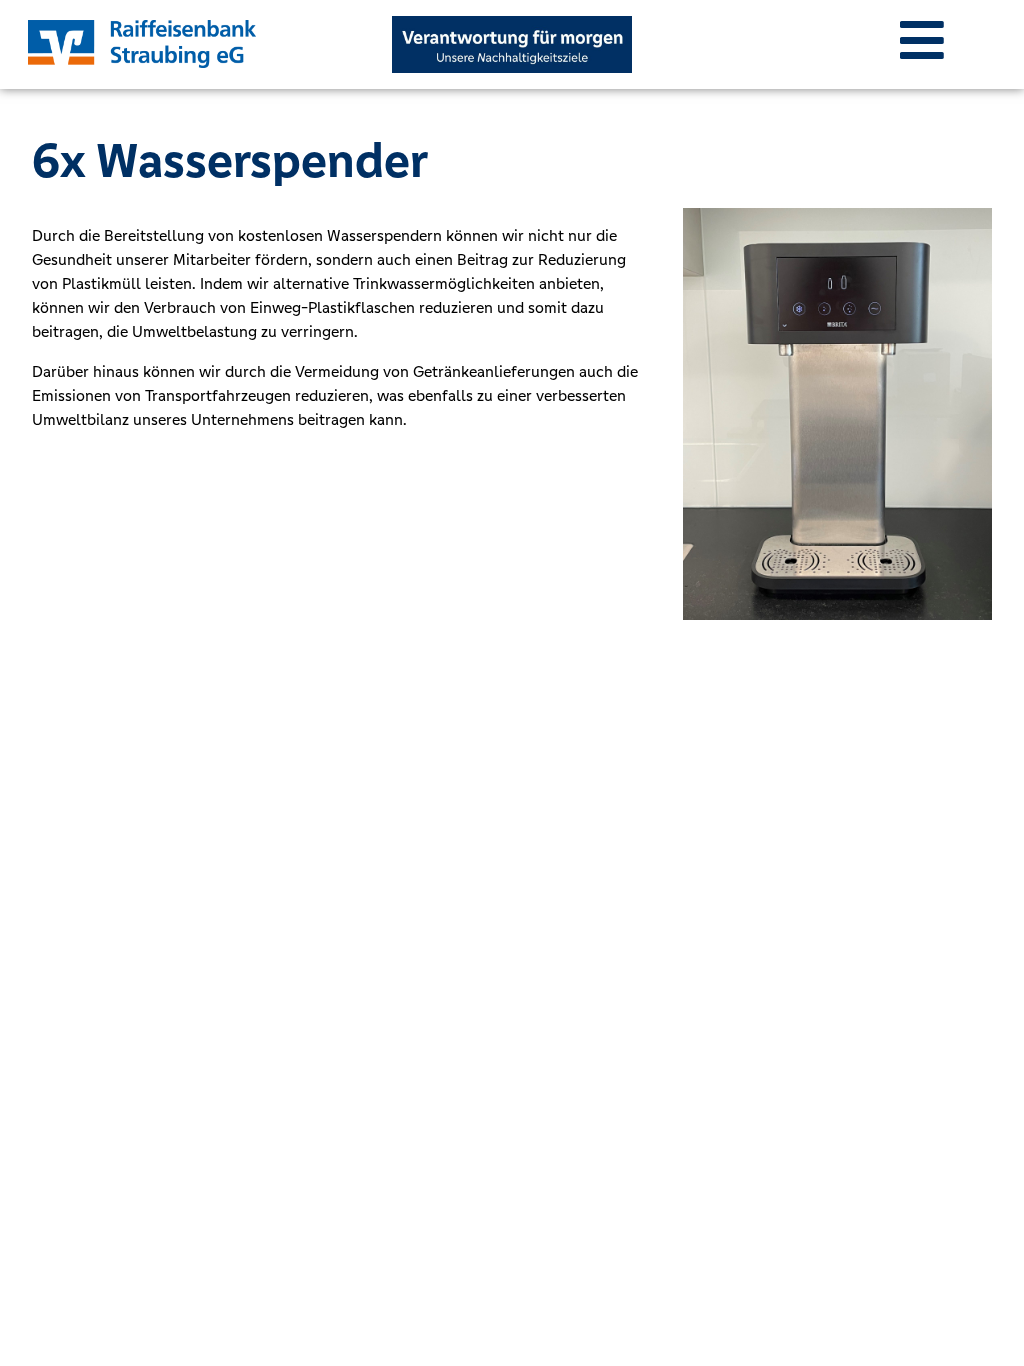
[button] (922, 40)
